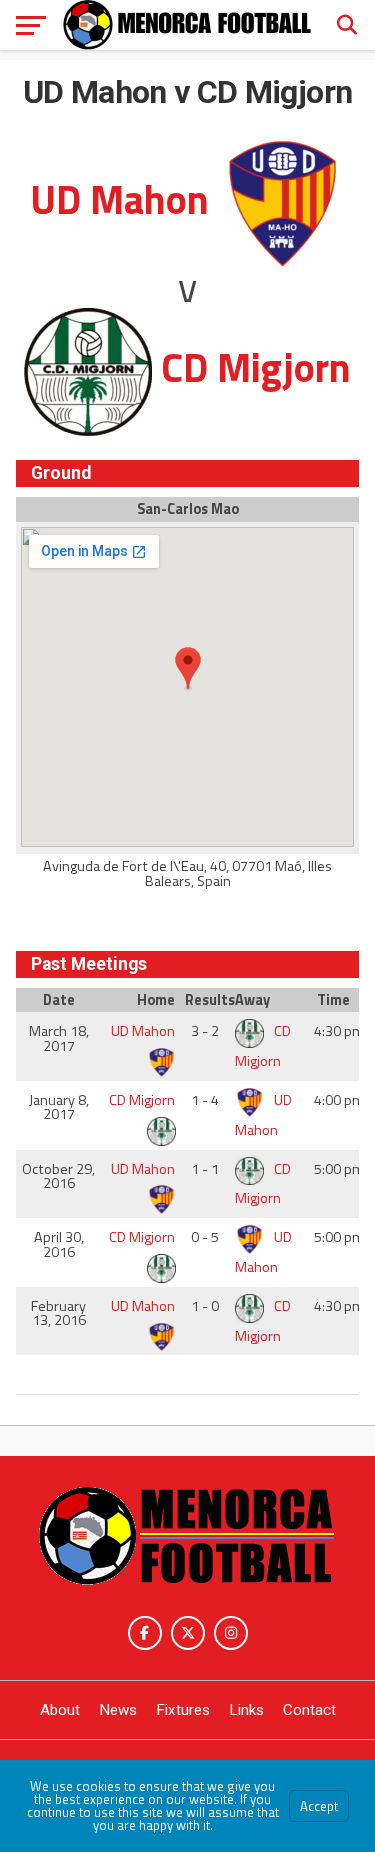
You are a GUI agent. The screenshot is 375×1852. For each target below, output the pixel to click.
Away (252, 1000)
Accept (319, 1806)
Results (207, 1000)
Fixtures (183, 1710)
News (118, 1710)
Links (246, 1710)
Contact (309, 1710)
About (60, 1710)
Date (59, 1000)
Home (156, 1000)
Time (333, 1000)
